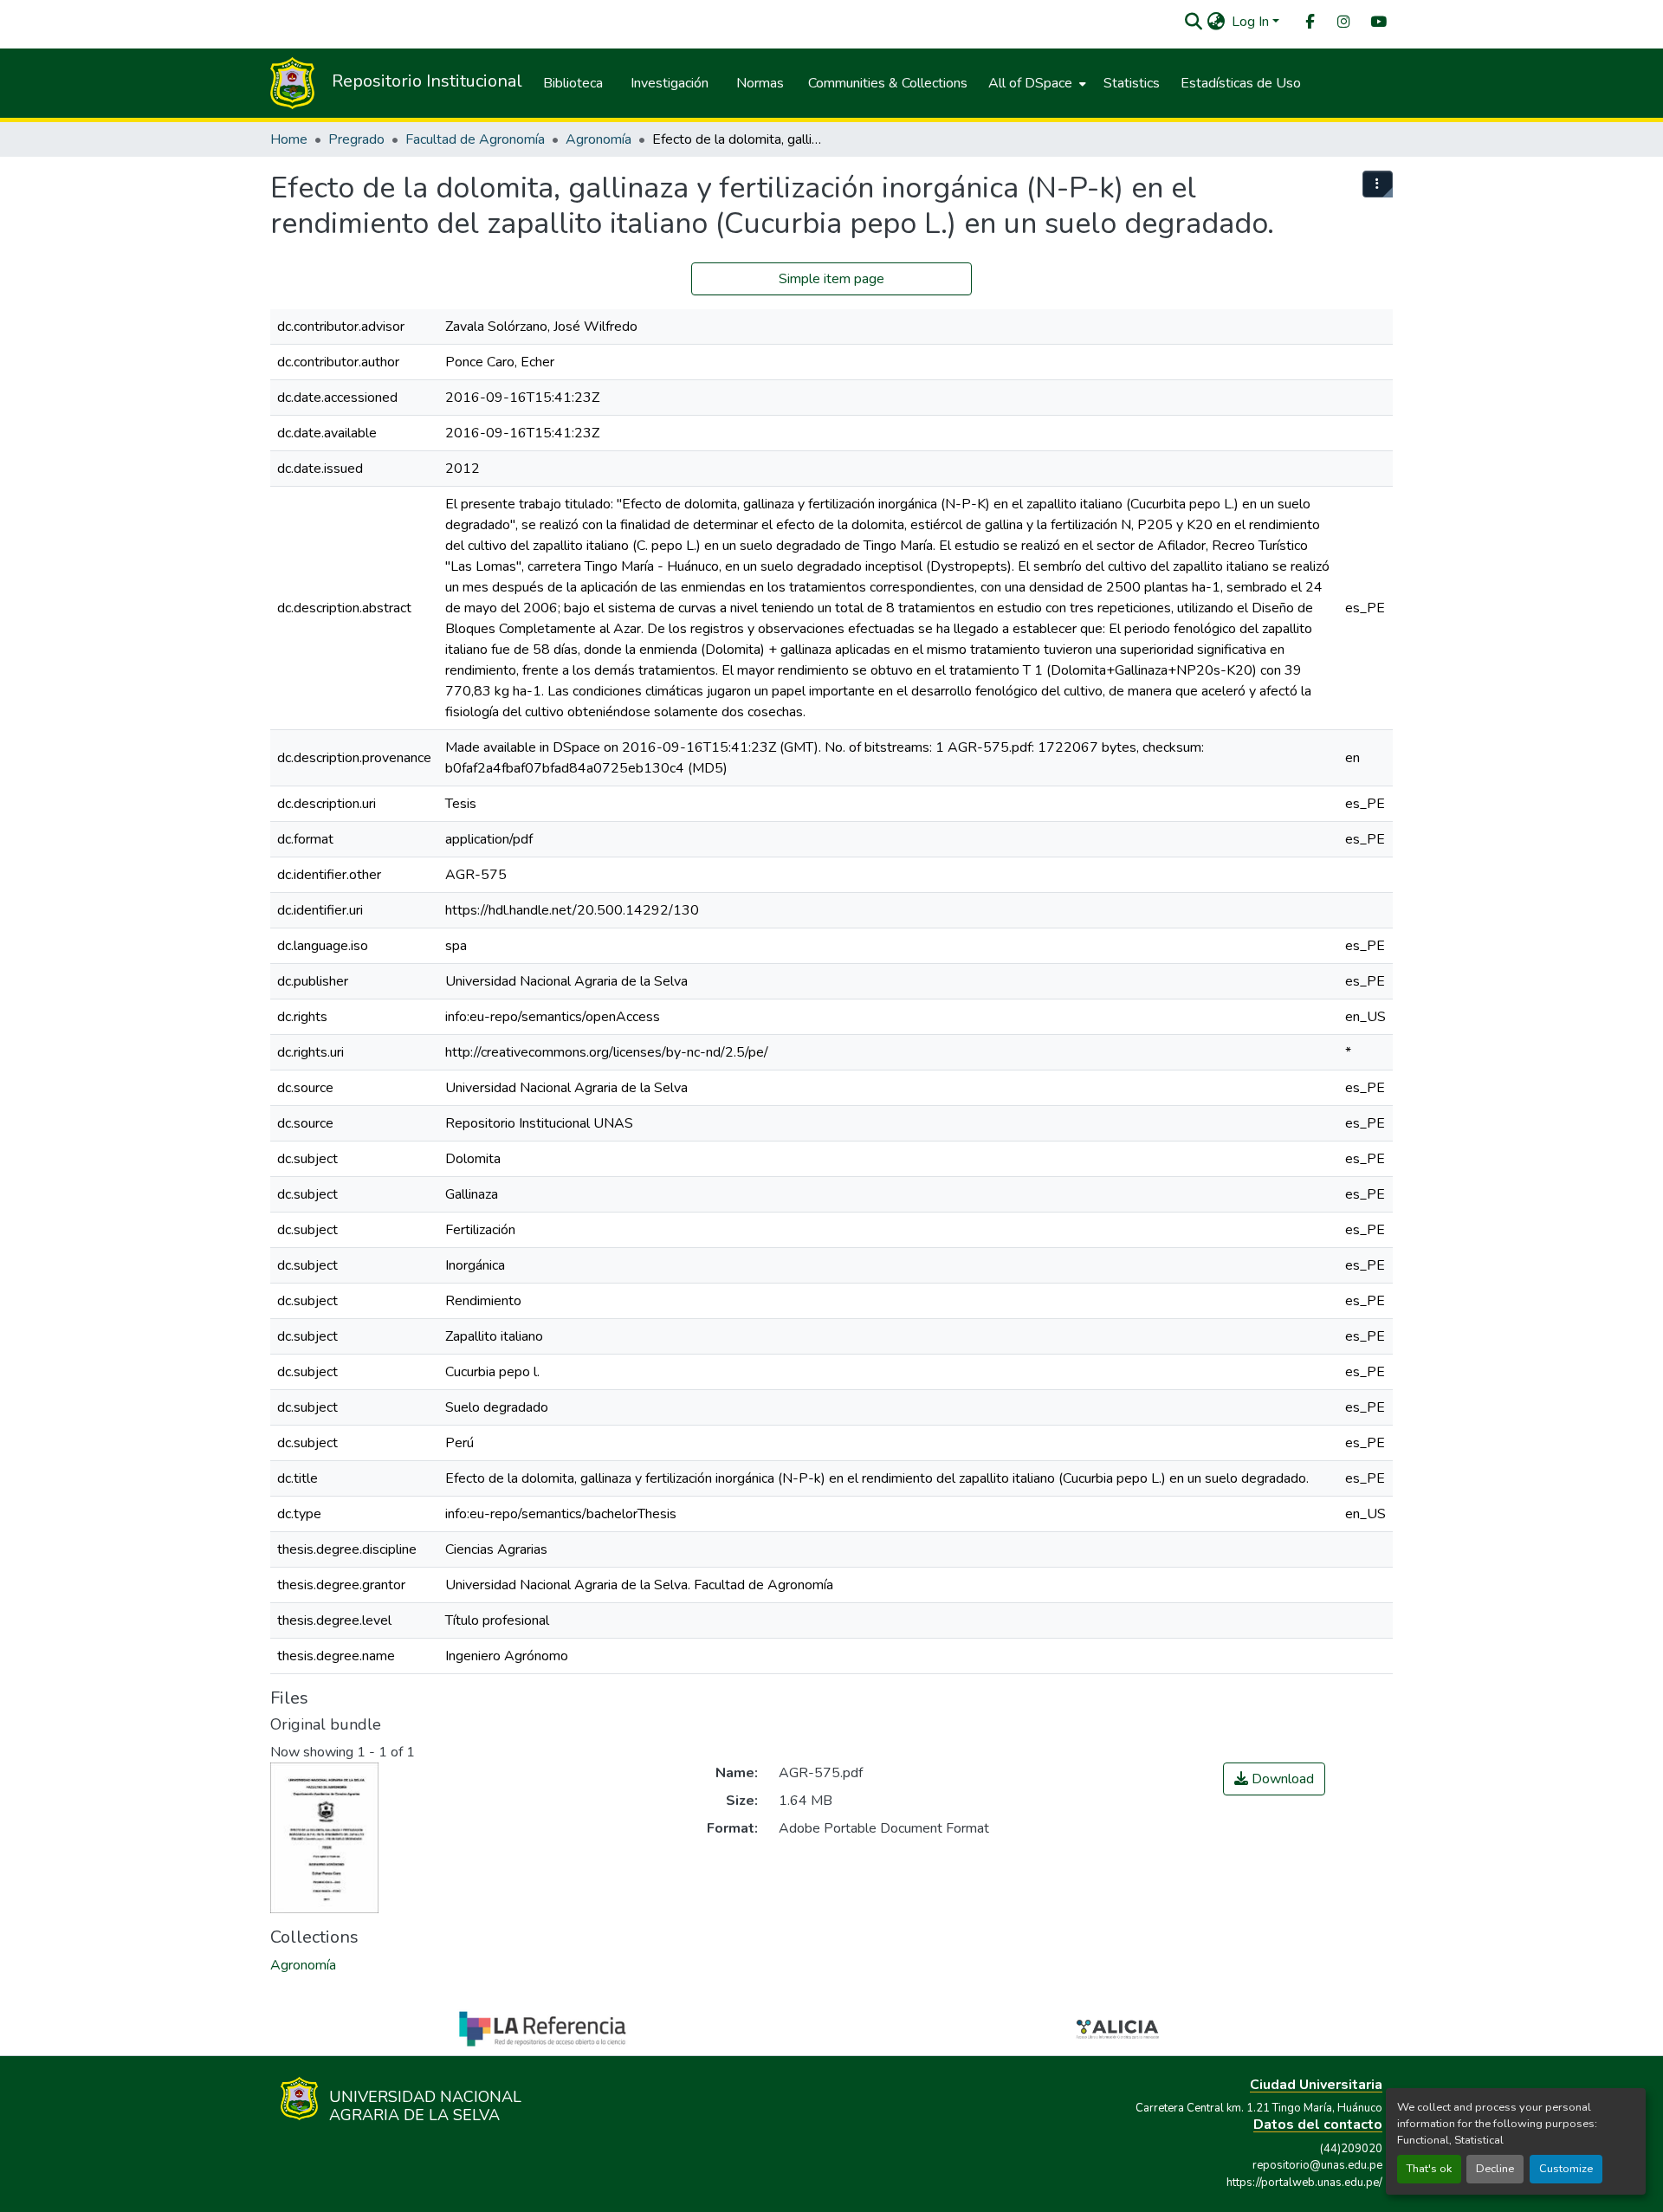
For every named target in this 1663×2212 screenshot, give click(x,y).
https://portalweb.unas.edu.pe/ (1304, 2183)
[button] (1193, 22)
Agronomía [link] (599, 139)
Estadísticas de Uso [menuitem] (1241, 83)
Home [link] (289, 139)
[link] (1274, 1779)
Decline (1495, 2169)
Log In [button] (1252, 22)
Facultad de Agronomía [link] (475, 139)
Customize (1566, 2169)
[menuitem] (1309, 22)
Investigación (670, 83)
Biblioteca (573, 83)
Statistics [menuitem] (1132, 83)
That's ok (1429, 2169)
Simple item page (831, 279)
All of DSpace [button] (1030, 83)
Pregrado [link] (356, 139)
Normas (760, 83)
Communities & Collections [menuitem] (888, 83)
